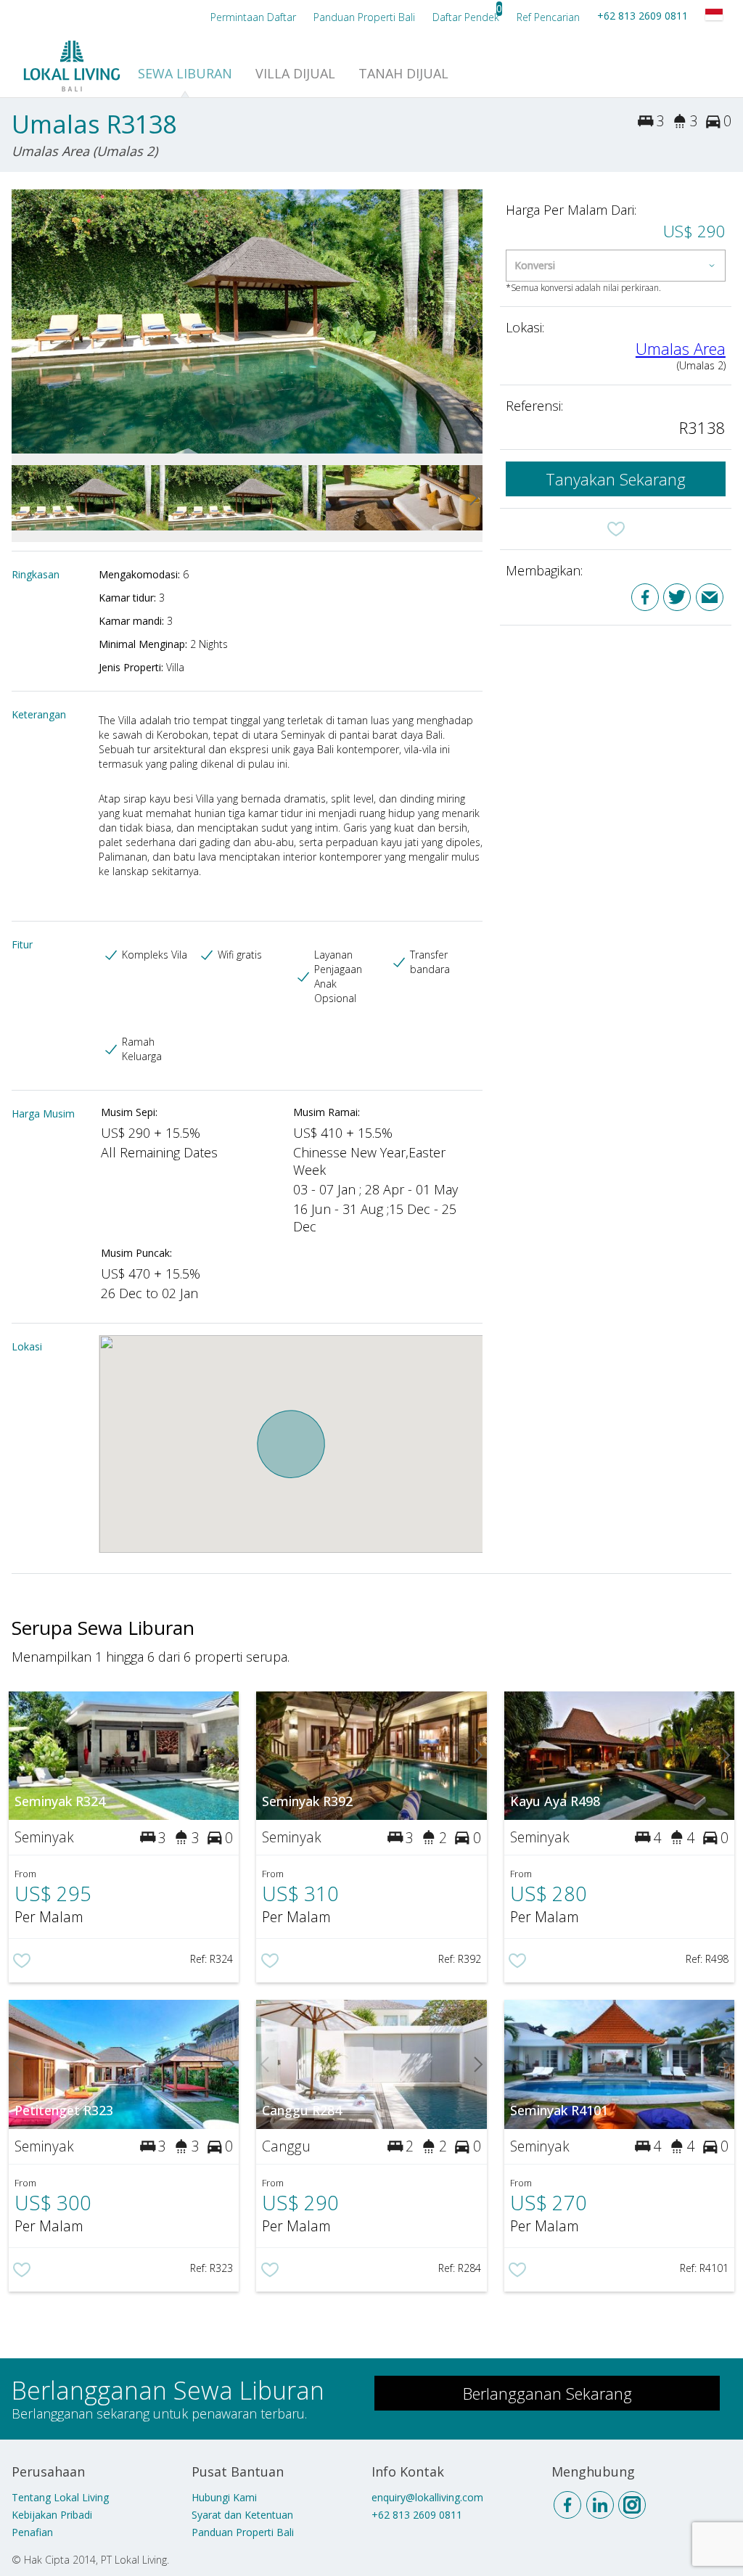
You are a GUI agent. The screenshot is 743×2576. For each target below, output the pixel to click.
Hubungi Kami (224, 2497)
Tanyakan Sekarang (616, 479)
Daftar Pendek (466, 17)
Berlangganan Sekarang (547, 2393)
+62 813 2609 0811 (643, 16)
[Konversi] (616, 266)
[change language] (714, 15)
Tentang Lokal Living (60, 2497)
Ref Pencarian (548, 17)
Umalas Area (681, 348)
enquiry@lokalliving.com (427, 2497)
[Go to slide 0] (20, 321)
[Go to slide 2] (474, 321)
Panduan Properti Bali (243, 2532)
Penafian (32, 2532)
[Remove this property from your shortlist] (616, 529)
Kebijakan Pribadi (52, 2515)
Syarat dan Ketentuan (242, 2515)
